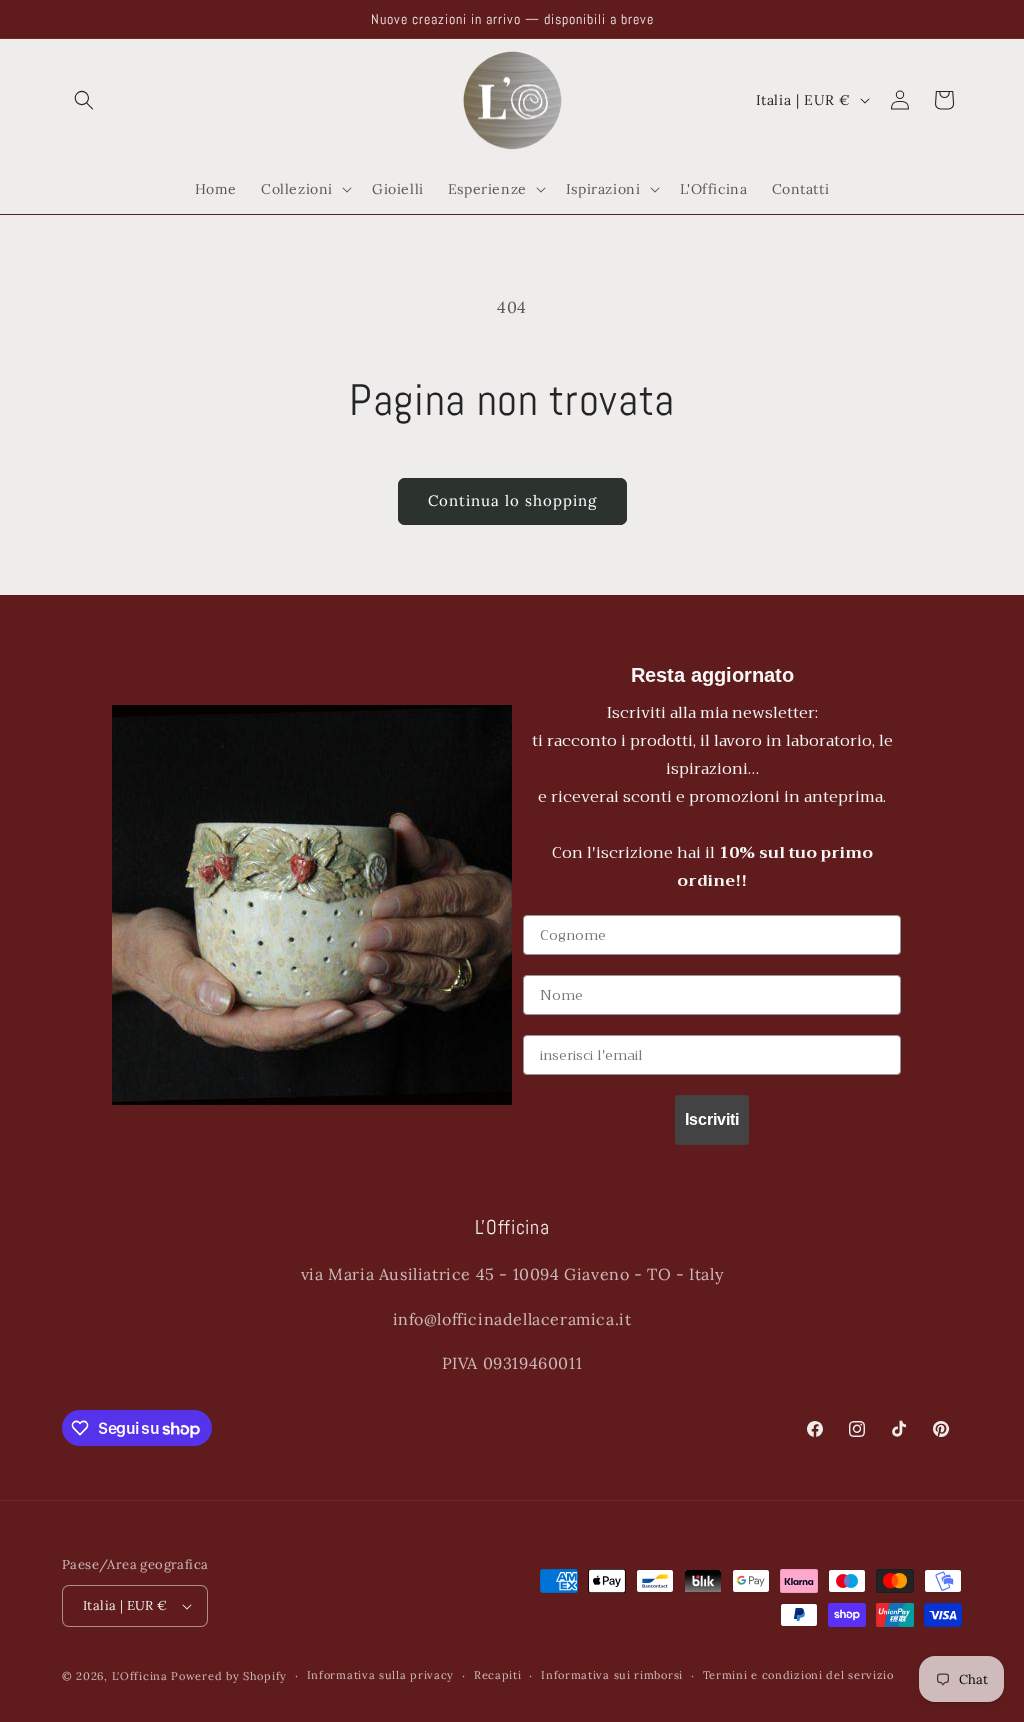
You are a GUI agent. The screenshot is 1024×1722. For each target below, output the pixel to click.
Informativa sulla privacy (381, 1675)
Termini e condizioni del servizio (798, 1675)
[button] (84, 100)
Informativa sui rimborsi (612, 1675)
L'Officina (140, 1676)
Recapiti (498, 1675)
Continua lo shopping (512, 500)
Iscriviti (712, 1119)
